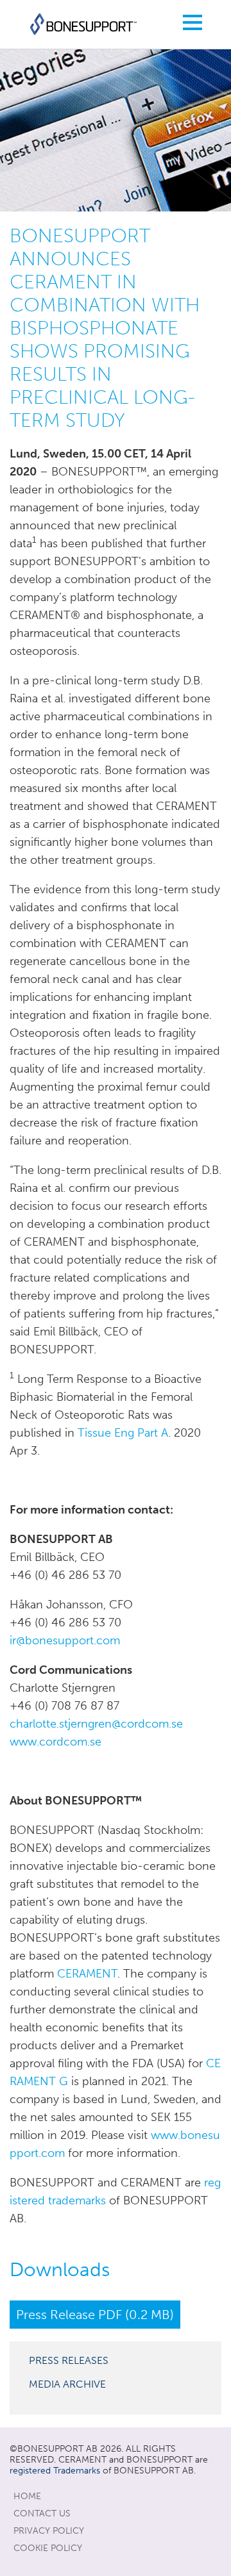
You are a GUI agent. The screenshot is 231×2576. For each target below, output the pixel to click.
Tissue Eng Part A (123, 1433)
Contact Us (42, 2514)
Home (27, 2496)
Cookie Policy (48, 2548)
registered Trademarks (55, 2471)
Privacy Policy (49, 2531)
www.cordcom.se (56, 1742)
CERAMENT (87, 1974)
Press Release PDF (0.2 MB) (95, 2315)
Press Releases (69, 2360)
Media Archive (67, 2384)
